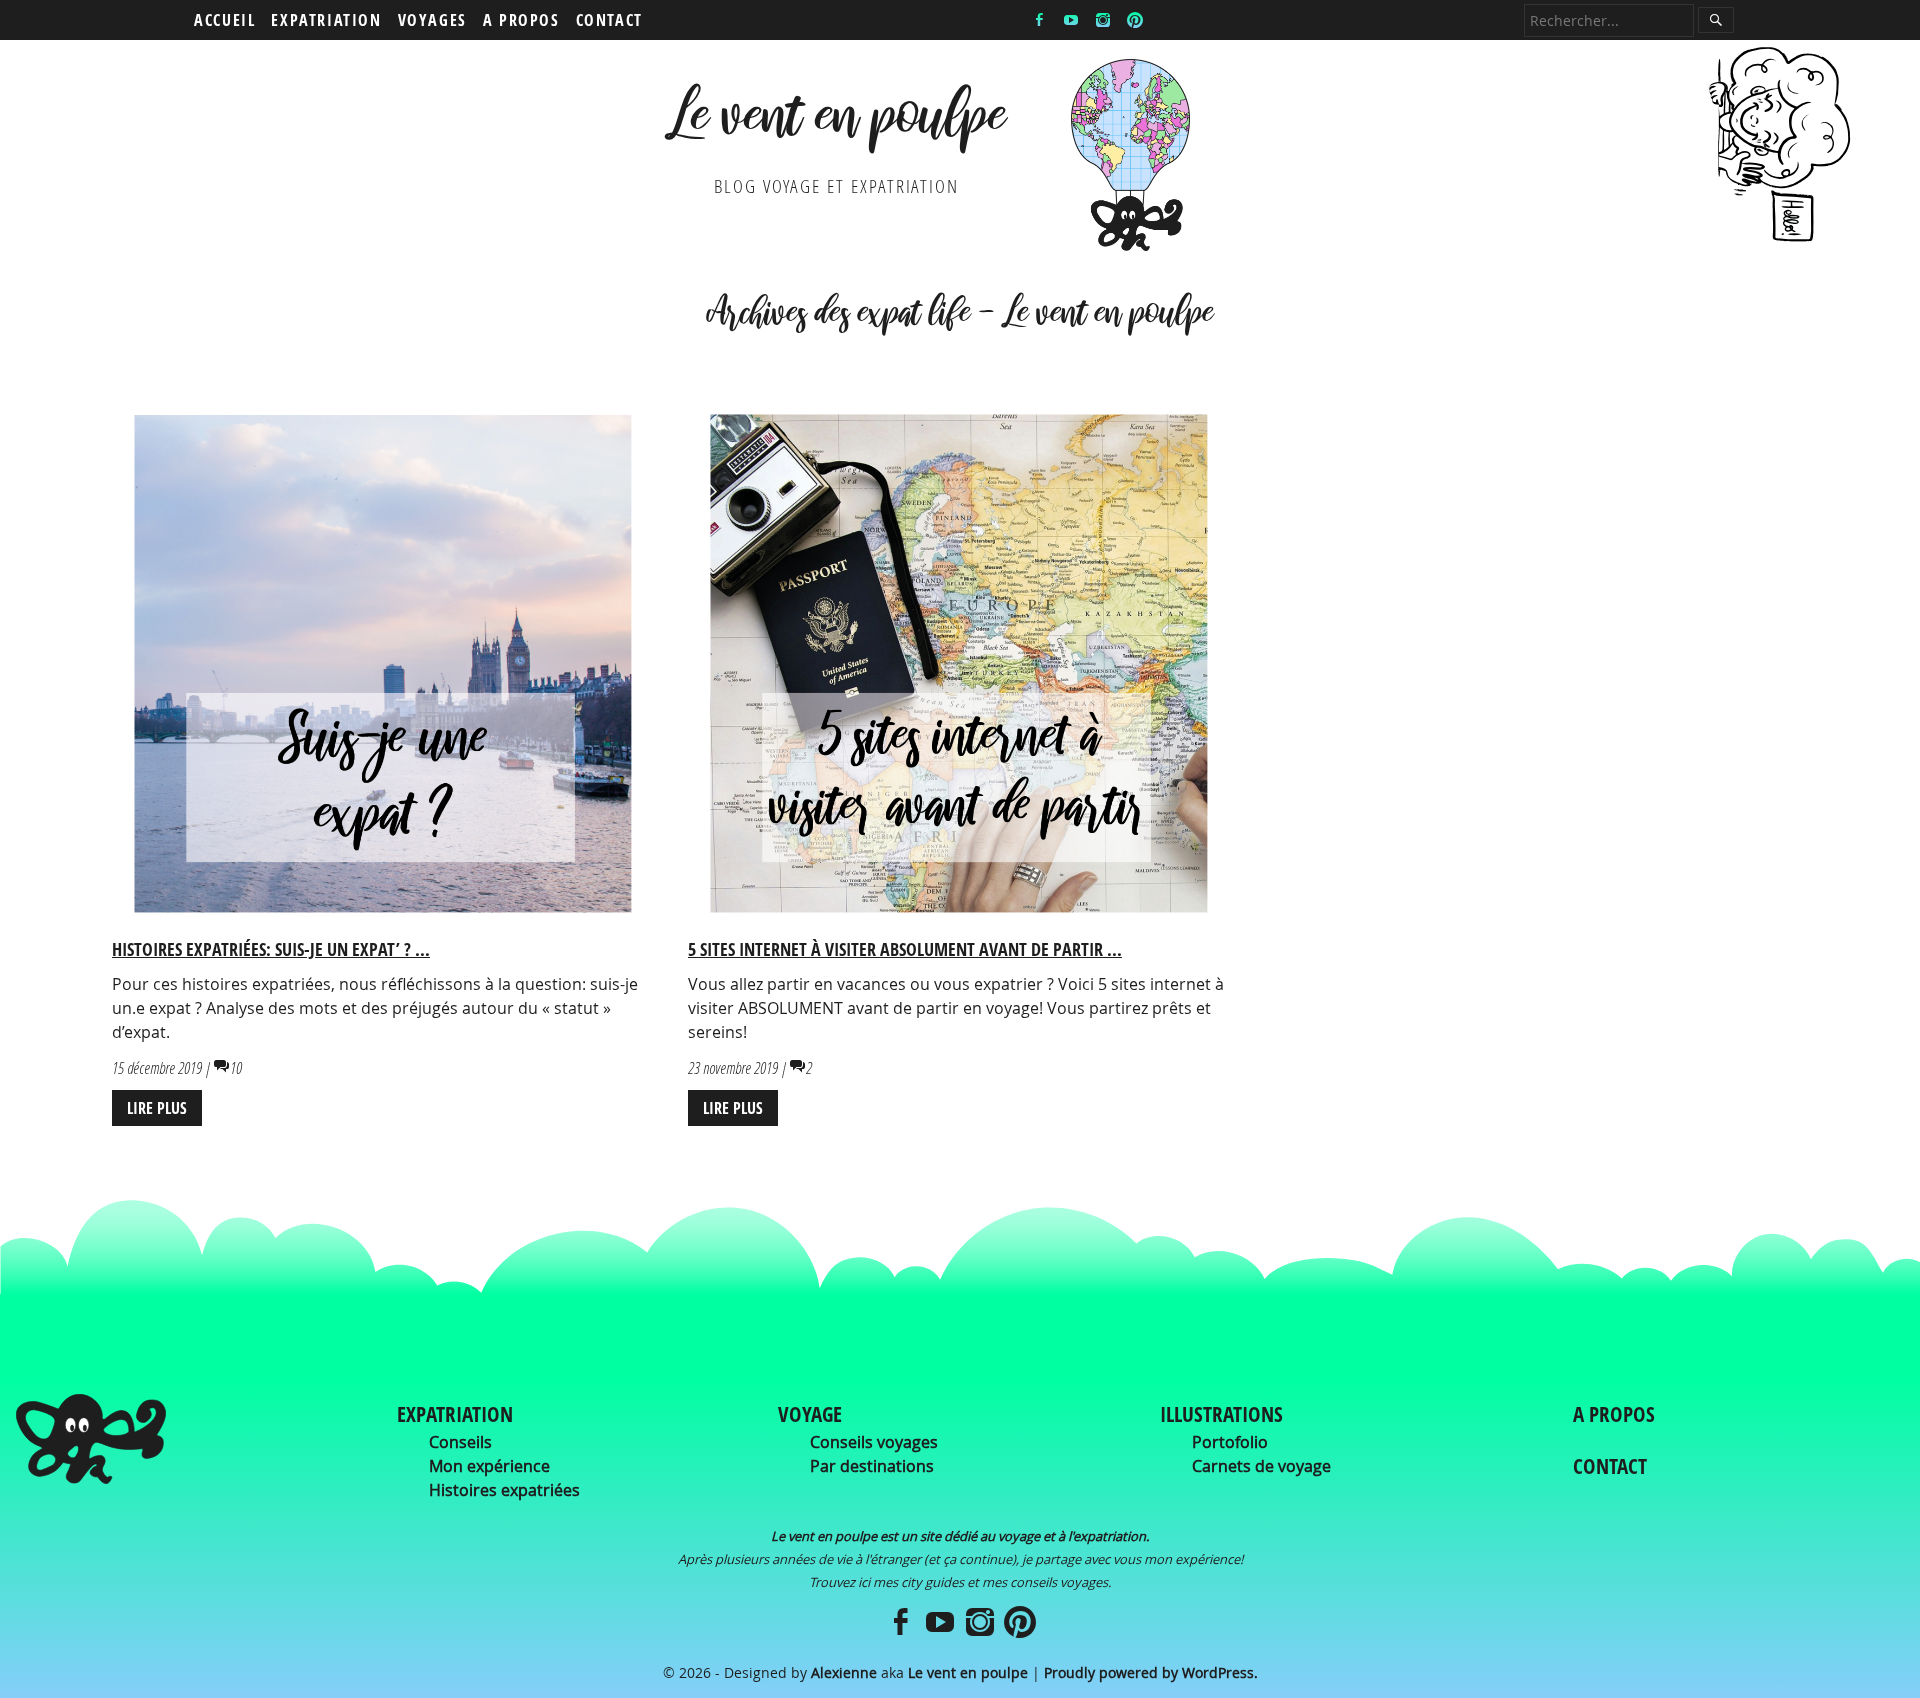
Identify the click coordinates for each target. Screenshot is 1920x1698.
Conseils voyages (874, 1442)
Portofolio (1230, 1442)
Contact (609, 20)
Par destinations (872, 1466)
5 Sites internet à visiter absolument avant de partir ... (905, 949)
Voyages (432, 20)
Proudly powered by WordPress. (1151, 1672)
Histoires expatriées (504, 1490)
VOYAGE (810, 1414)
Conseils (460, 1442)
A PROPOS (1614, 1414)
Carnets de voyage (1261, 1466)
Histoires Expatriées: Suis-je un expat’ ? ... (271, 949)
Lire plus (157, 1108)
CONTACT (1610, 1466)
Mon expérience (489, 1466)
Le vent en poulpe (836, 123)
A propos (521, 20)
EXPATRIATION (455, 1414)
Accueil (224, 20)
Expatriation (326, 20)
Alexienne (844, 1672)
